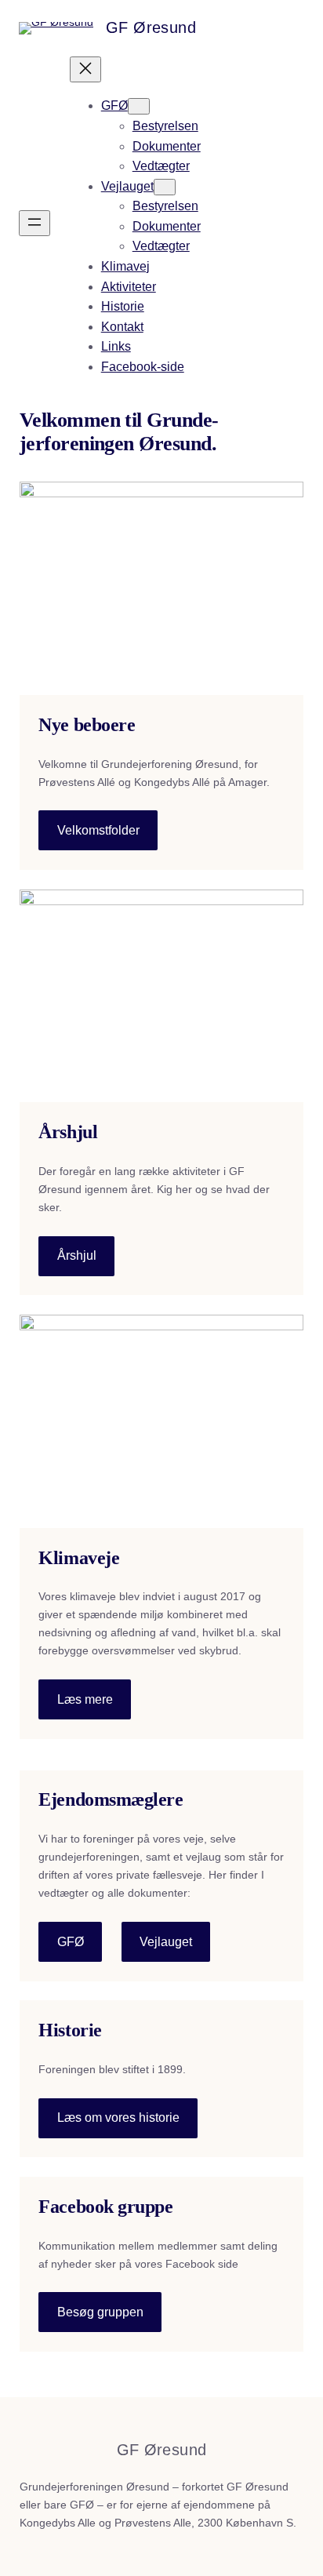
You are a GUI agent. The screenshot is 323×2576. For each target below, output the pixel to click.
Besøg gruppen (100, 2312)
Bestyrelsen (165, 126)
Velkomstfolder (98, 830)
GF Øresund (151, 27)
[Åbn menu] (34, 223)
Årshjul (77, 1255)
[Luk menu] (85, 69)
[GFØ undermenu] (139, 106)
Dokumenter (167, 146)
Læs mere (85, 1699)
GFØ (71, 1942)
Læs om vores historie (118, 2118)
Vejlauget (166, 1942)
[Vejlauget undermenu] (165, 187)
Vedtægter (161, 166)
